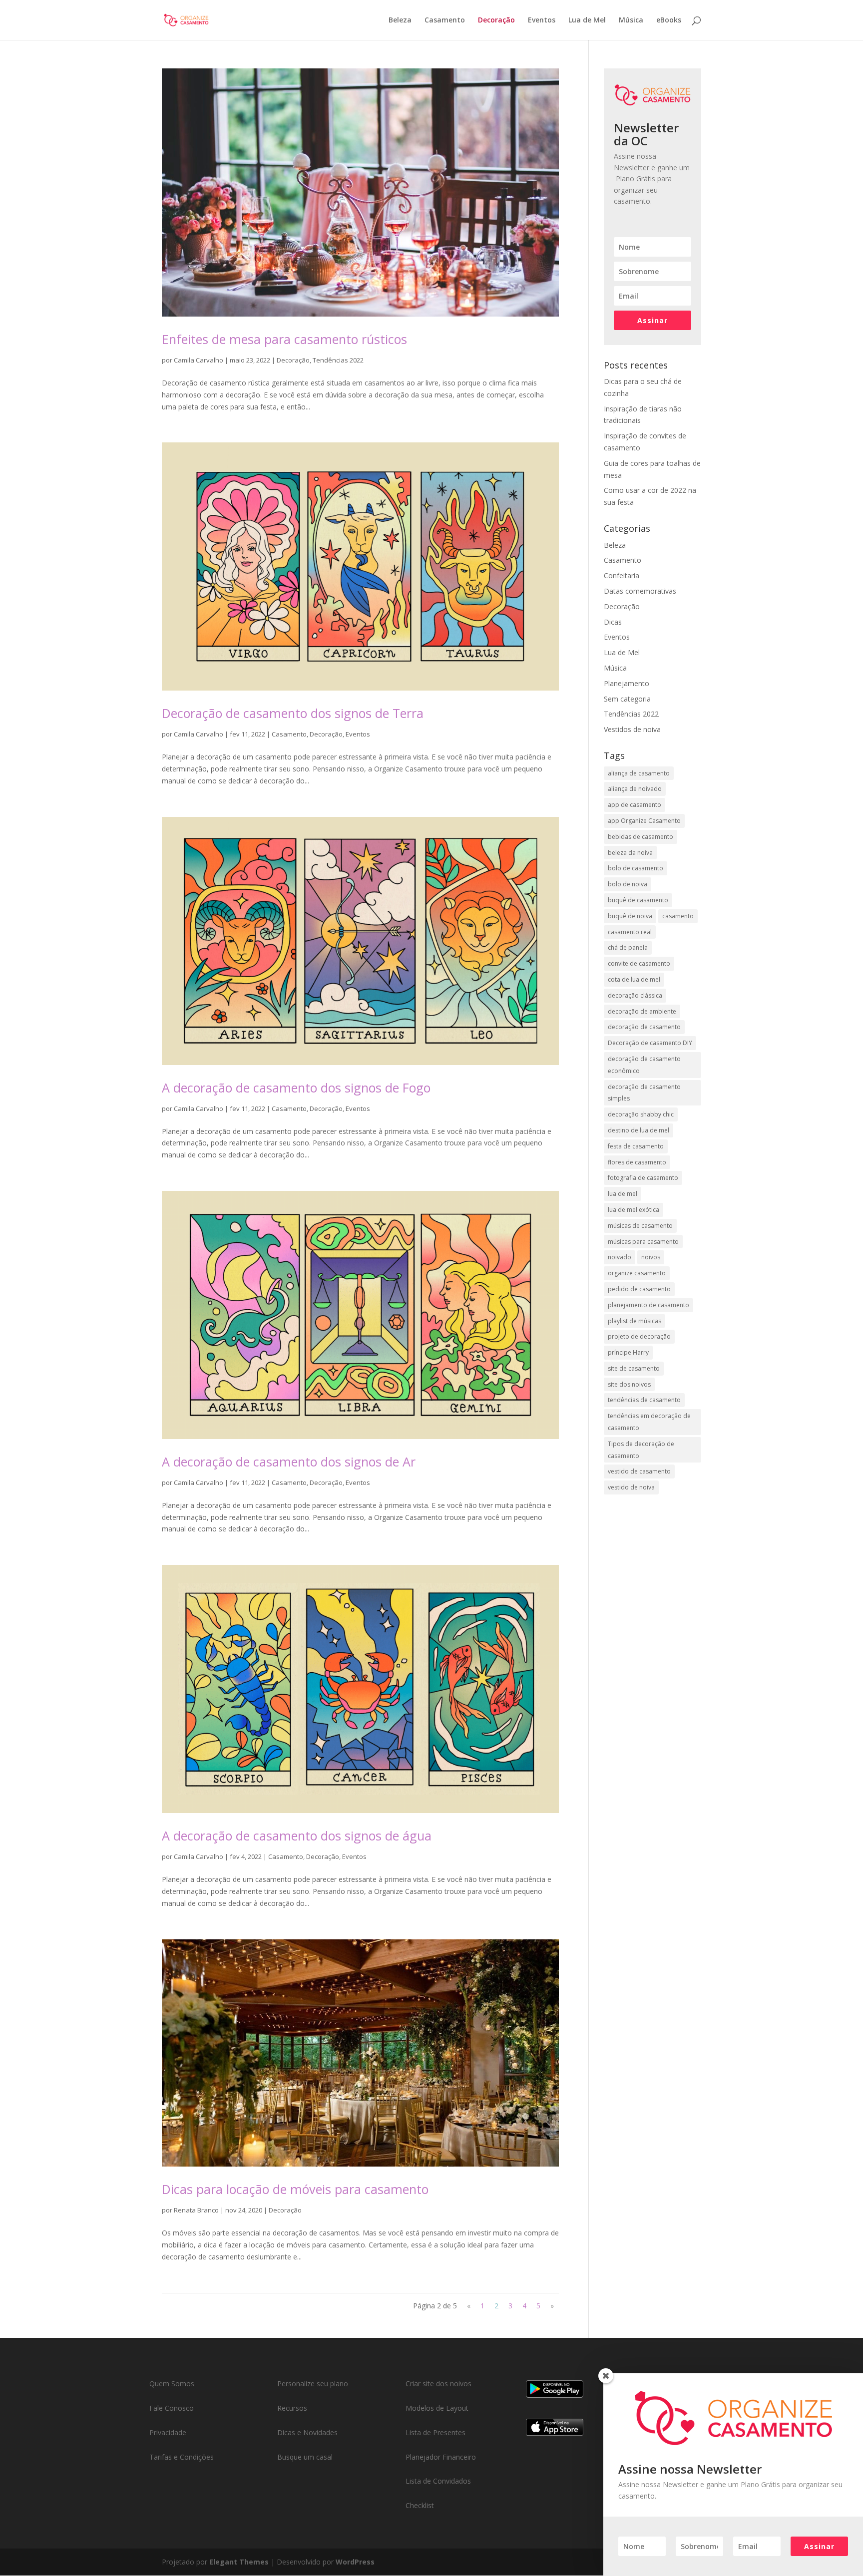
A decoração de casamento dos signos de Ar (289, 1462)
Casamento (445, 20)
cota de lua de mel (634, 979)
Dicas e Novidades (307, 2432)
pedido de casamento (639, 1289)
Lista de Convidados (438, 2481)
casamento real (630, 932)
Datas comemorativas (640, 591)
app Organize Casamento (644, 821)
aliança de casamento (639, 773)
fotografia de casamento (643, 1178)
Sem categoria (627, 699)
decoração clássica (635, 995)
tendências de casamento (644, 1400)
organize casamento (637, 1273)
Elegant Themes (239, 2562)
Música (631, 20)
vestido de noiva (631, 1487)
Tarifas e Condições (182, 2457)
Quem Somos (172, 2384)
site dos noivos (629, 1384)
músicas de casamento (640, 1226)
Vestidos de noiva (632, 729)
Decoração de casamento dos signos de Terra (293, 713)
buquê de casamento (638, 900)
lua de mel (623, 1194)
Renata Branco (196, 2210)
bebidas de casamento (641, 837)
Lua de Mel (587, 20)
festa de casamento (636, 1146)
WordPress (355, 2562)
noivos (651, 1257)
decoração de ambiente (642, 1011)
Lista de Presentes (435, 2432)
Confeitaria (622, 575)
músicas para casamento (643, 1242)
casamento (678, 916)
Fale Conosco (172, 2408)
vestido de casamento (639, 1471)
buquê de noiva (630, 916)
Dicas (613, 622)
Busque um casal (305, 2457)
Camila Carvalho (199, 360)
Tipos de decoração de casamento (641, 1450)
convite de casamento (639, 963)
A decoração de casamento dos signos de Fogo (296, 1088)
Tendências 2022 (338, 360)
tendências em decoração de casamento (649, 1422)
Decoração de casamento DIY (650, 1043)
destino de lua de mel (639, 1130)
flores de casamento (637, 1162)
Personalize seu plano (313, 2384)
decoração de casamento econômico (644, 1065)
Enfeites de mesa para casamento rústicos (284, 339)
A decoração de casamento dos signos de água (297, 1836)
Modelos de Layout (437, 2408)
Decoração (496, 20)
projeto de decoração (639, 1336)
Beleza (400, 20)
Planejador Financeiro (441, 2457)
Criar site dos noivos (438, 2384)
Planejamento (627, 683)
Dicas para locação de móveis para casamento (295, 2189)
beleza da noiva (630, 853)
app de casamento (635, 805)
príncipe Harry (628, 1352)
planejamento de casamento (648, 1305)
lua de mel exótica (634, 1210)
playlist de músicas (635, 1321)
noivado (620, 1257)
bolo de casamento (636, 868)
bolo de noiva (628, 884)
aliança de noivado (635, 789)
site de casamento (634, 1368)
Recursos (292, 2408)
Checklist (420, 2505)
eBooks (669, 20)
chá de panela (628, 947)
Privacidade (168, 2432)
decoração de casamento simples (644, 1093)
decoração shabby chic (641, 1114)
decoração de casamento (644, 1027)
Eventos (542, 20)
